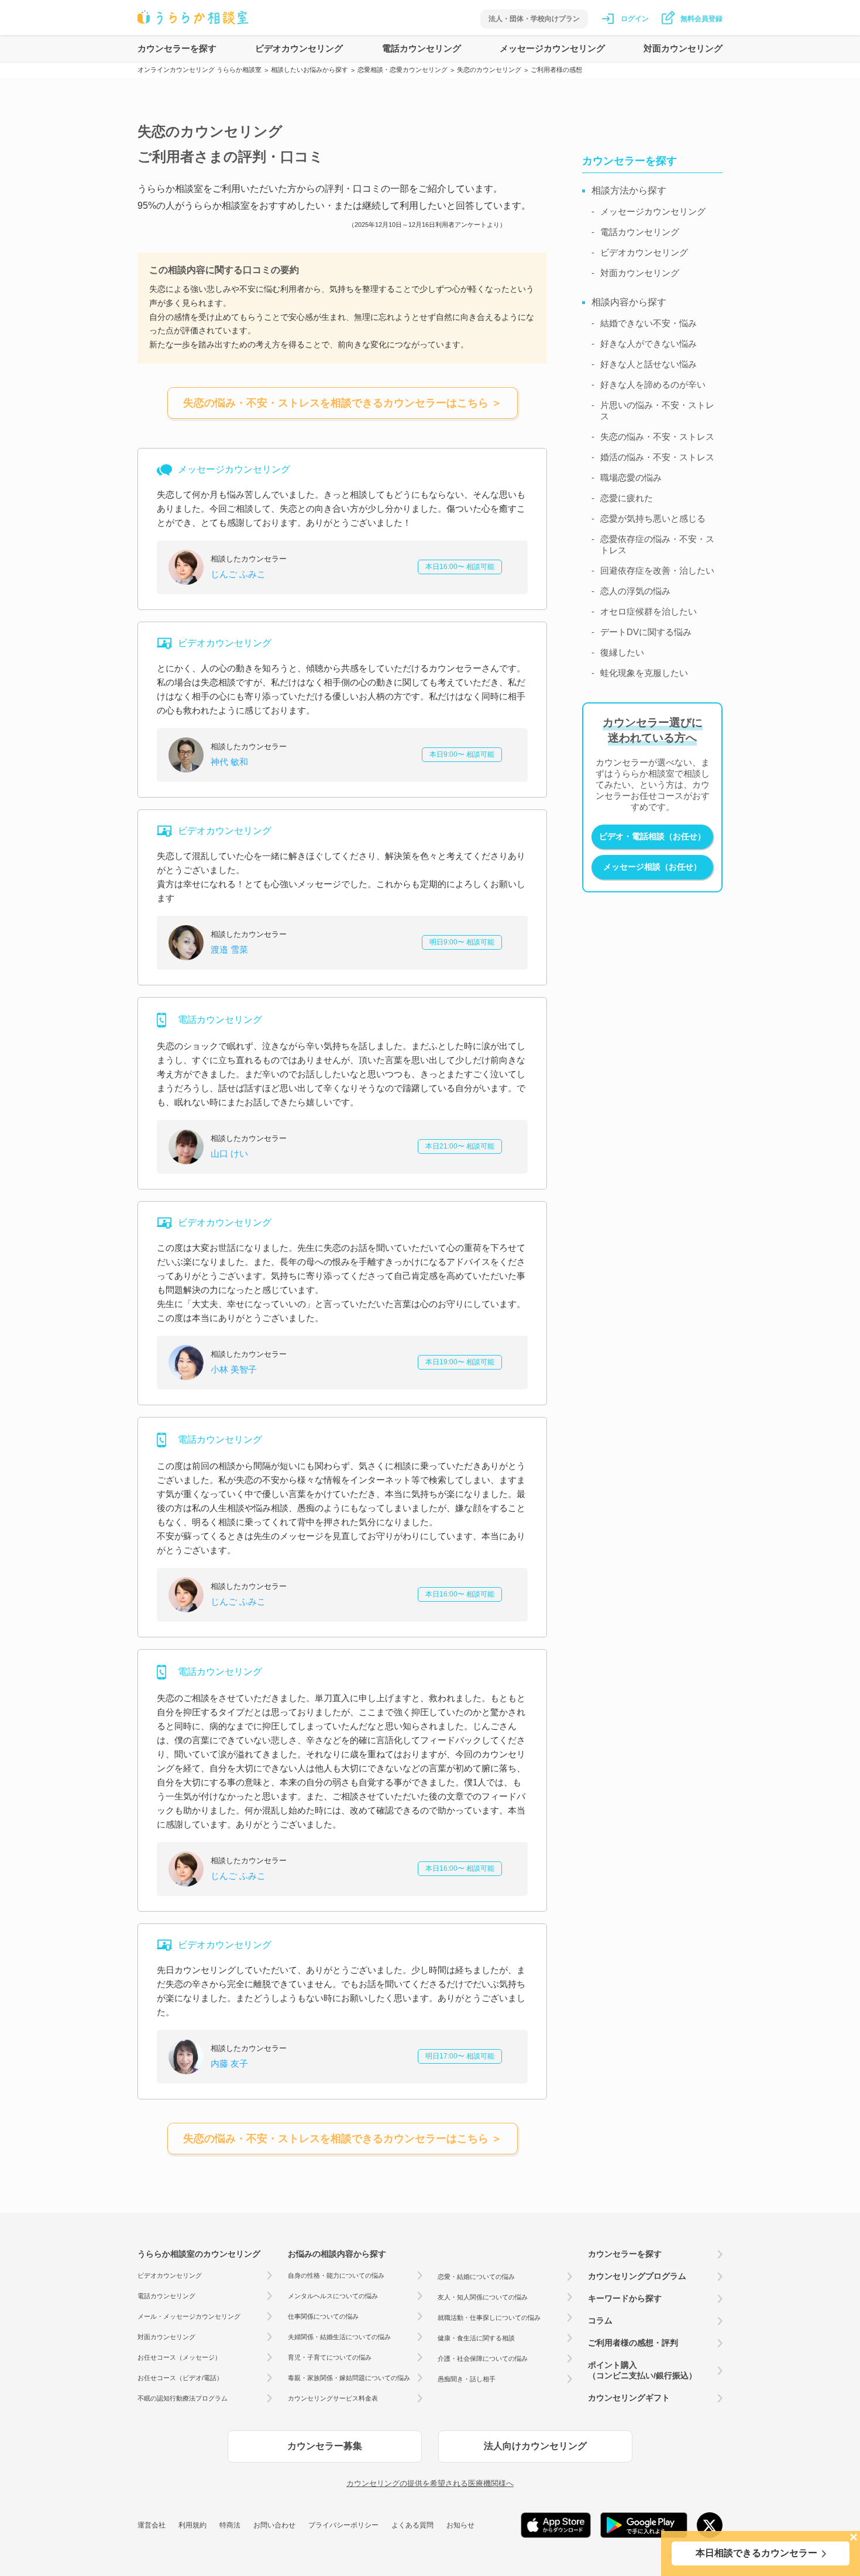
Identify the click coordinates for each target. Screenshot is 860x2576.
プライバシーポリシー (343, 2525)
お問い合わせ (274, 2525)
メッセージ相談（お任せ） (652, 867)
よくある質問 (412, 2525)
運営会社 (152, 2525)
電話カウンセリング (422, 48)
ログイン (635, 19)
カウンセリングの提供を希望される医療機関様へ (430, 2483)
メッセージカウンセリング (552, 48)
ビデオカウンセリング (299, 48)
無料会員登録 (701, 19)
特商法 (230, 2525)
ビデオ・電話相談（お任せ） (652, 836)
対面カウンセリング (683, 48)
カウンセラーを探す (177, 48)
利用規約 (192, 2525)
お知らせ (460, 2525)
